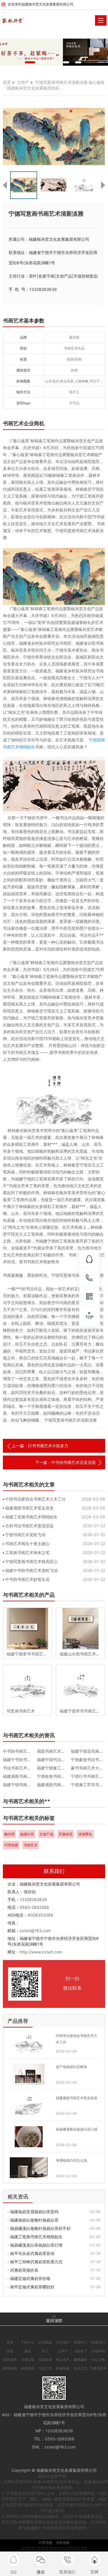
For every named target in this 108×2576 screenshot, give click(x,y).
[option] (54, 52)
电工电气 (63, 2360)
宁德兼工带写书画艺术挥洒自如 (88, 1785)
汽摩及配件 (98, 2368)
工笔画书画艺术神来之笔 (27, 1552)
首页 (7, 82)
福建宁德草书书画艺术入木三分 (80, 1711)
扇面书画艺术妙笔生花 (54, 1751)
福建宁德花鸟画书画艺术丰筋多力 (88, 1751)
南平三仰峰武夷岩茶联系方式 (36, 2262)
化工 (45, 2351)
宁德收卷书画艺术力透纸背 (54, 1776)
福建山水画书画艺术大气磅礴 (80, 1654)
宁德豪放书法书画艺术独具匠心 (88, 1760)
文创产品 (46, 1834)
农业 (10, 2351)
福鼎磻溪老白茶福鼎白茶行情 (36, 2245)
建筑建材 (81, 2360)
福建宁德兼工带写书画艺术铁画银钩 (54, 1768)
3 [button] (54, 62)
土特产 (23, 82)
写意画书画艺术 (21, 1711)
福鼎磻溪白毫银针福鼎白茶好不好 (40, 2228)
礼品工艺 (81, 2368)
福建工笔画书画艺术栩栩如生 (31, 1517)
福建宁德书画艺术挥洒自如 (20, 1785)
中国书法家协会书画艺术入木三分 (35, 1499)
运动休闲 (98, 2351)
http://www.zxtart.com (41, 1952)
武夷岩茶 (66, 1834)
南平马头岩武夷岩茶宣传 (32, 2253)
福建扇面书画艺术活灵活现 (54, 1785)
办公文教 (98, 2360)
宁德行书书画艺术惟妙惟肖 (88, 1776)
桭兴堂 (10, 1834)
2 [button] (42, 62)
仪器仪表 (45, 2360)
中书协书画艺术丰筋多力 (20, 1751)
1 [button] (30, 62)
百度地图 (46, 2542)
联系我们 (98, 2342)
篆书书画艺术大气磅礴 (88, 1768)
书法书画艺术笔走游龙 (20, 1768)
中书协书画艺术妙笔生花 (27, 1579)
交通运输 (28, 2360)
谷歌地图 (63, 2542)
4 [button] (66, 62)
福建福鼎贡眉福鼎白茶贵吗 (34, 2212)
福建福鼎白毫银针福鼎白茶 (34, 2220)
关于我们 (63, 2342)
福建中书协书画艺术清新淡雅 (20, 1760)
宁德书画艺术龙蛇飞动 (25, 1535)
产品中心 (28, 2342)
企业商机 (45, 2342)
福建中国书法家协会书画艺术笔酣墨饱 (54, 1760)
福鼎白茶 (27, 1834)
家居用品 (28, 2368)
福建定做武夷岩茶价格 (30, 2278)
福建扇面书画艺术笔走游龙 (29, 1508)
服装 (28, 2351)
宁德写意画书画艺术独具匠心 (31, 1561)
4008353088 (40, 1915)
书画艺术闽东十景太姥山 (27, 1544)
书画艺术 (31, 1845)
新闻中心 (81, 2342)
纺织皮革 (10, 2360)
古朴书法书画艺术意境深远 (29, 1526)
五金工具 (45, 2368)
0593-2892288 (34, 1907)
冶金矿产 (81, 2351)
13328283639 (33, 1899)
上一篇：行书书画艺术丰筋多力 (40, 1446)
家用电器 (10, 2368)
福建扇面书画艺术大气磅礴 (20, 1776)
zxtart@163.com (35, 1931)
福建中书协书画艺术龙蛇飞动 (31, 1570)
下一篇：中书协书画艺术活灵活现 (65, 1462)
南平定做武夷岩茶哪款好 (32, 2287)
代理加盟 (11, 1845)
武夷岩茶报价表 (24, 2270)
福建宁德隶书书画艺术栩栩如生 (27, 1654)
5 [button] (78, 62)
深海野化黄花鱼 (85, 1835)
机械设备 (63, 2368)
